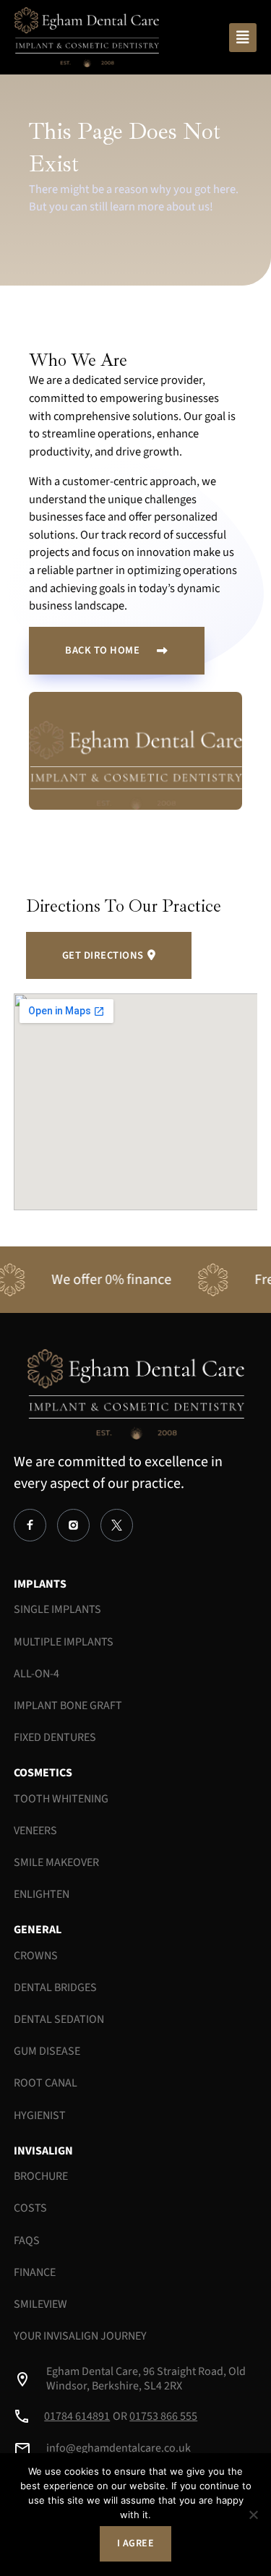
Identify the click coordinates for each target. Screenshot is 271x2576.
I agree (136, 2543)
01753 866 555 (163, 2416)
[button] (243, 38)
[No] (253, 2515)
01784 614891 (77, 2416)
